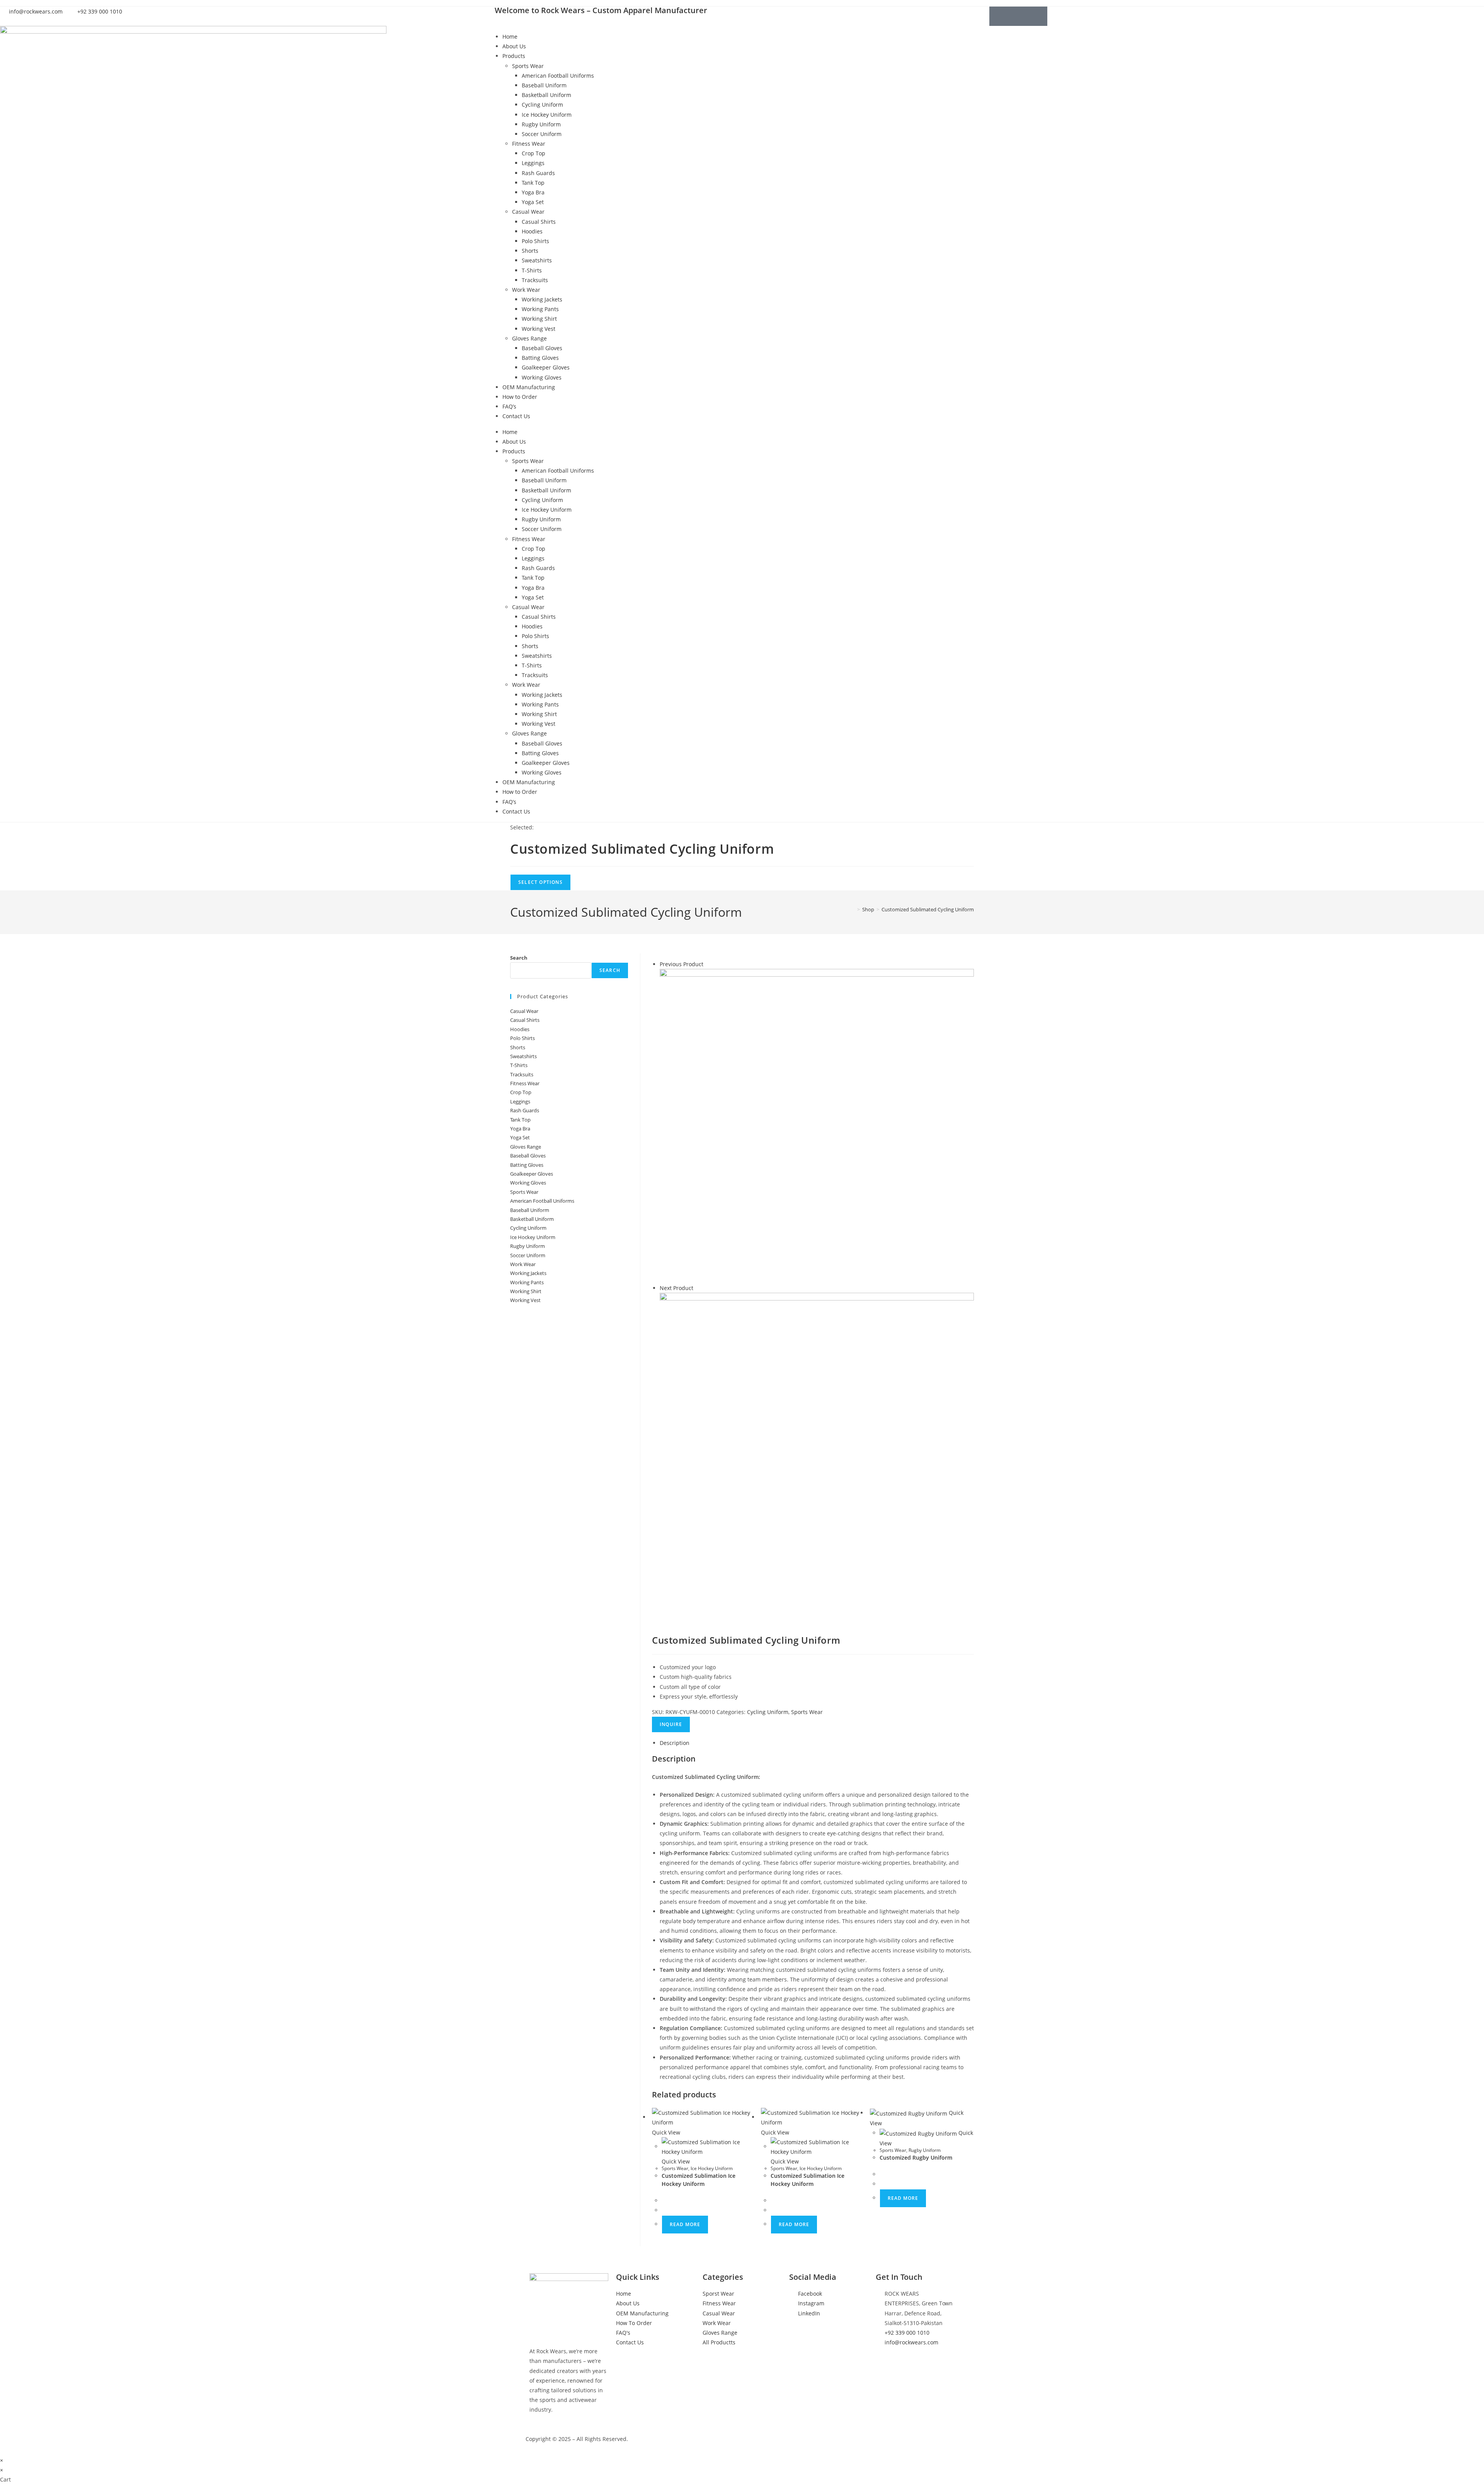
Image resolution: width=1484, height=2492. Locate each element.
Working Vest (539, 329)
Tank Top (533, 183)
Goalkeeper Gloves (546, 367)
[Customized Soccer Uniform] (817, 1449)
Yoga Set (533, 202)
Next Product (676, 1288)
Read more (685, 2224)
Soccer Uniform (542, 134)
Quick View (666, 2132)
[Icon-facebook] (999, 16)
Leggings (533, 163)
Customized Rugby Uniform (916, 2158)
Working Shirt (539, 319)
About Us (514, 46)
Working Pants (540, 309)
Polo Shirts (535, 241)
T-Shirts (532, 270)
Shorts (530, 251)
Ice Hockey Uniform (547, 115)
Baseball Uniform (544, 85)
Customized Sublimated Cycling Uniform (928, 909)
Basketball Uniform (546, 95)
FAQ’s (509, 406)
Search (519, 958)
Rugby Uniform (541, 124)
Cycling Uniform (542, 105)
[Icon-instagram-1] (1018, 16)
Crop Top (534, 153)
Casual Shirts (539, 222)
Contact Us (516, 416)
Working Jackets (542, 299)
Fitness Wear (529, 144)
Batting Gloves (540, 358)
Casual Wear (528, 212)
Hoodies (532, 231)
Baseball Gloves (542, 348)
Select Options (540, 882)
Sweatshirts (537, 260)
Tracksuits (535, 280)
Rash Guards (538, 173)
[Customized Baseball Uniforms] (817, 1125)
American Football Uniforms (558, 76)
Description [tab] (675, 1743)
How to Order (520, 397)
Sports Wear (528, 66)
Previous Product (682, 964)
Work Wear (526, 290)
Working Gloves (542, 377)
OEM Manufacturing (529, 387)
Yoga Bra (533, 192)
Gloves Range (529, 338)
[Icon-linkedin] (1038, 16)
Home (510, 37)
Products (514, 56)
